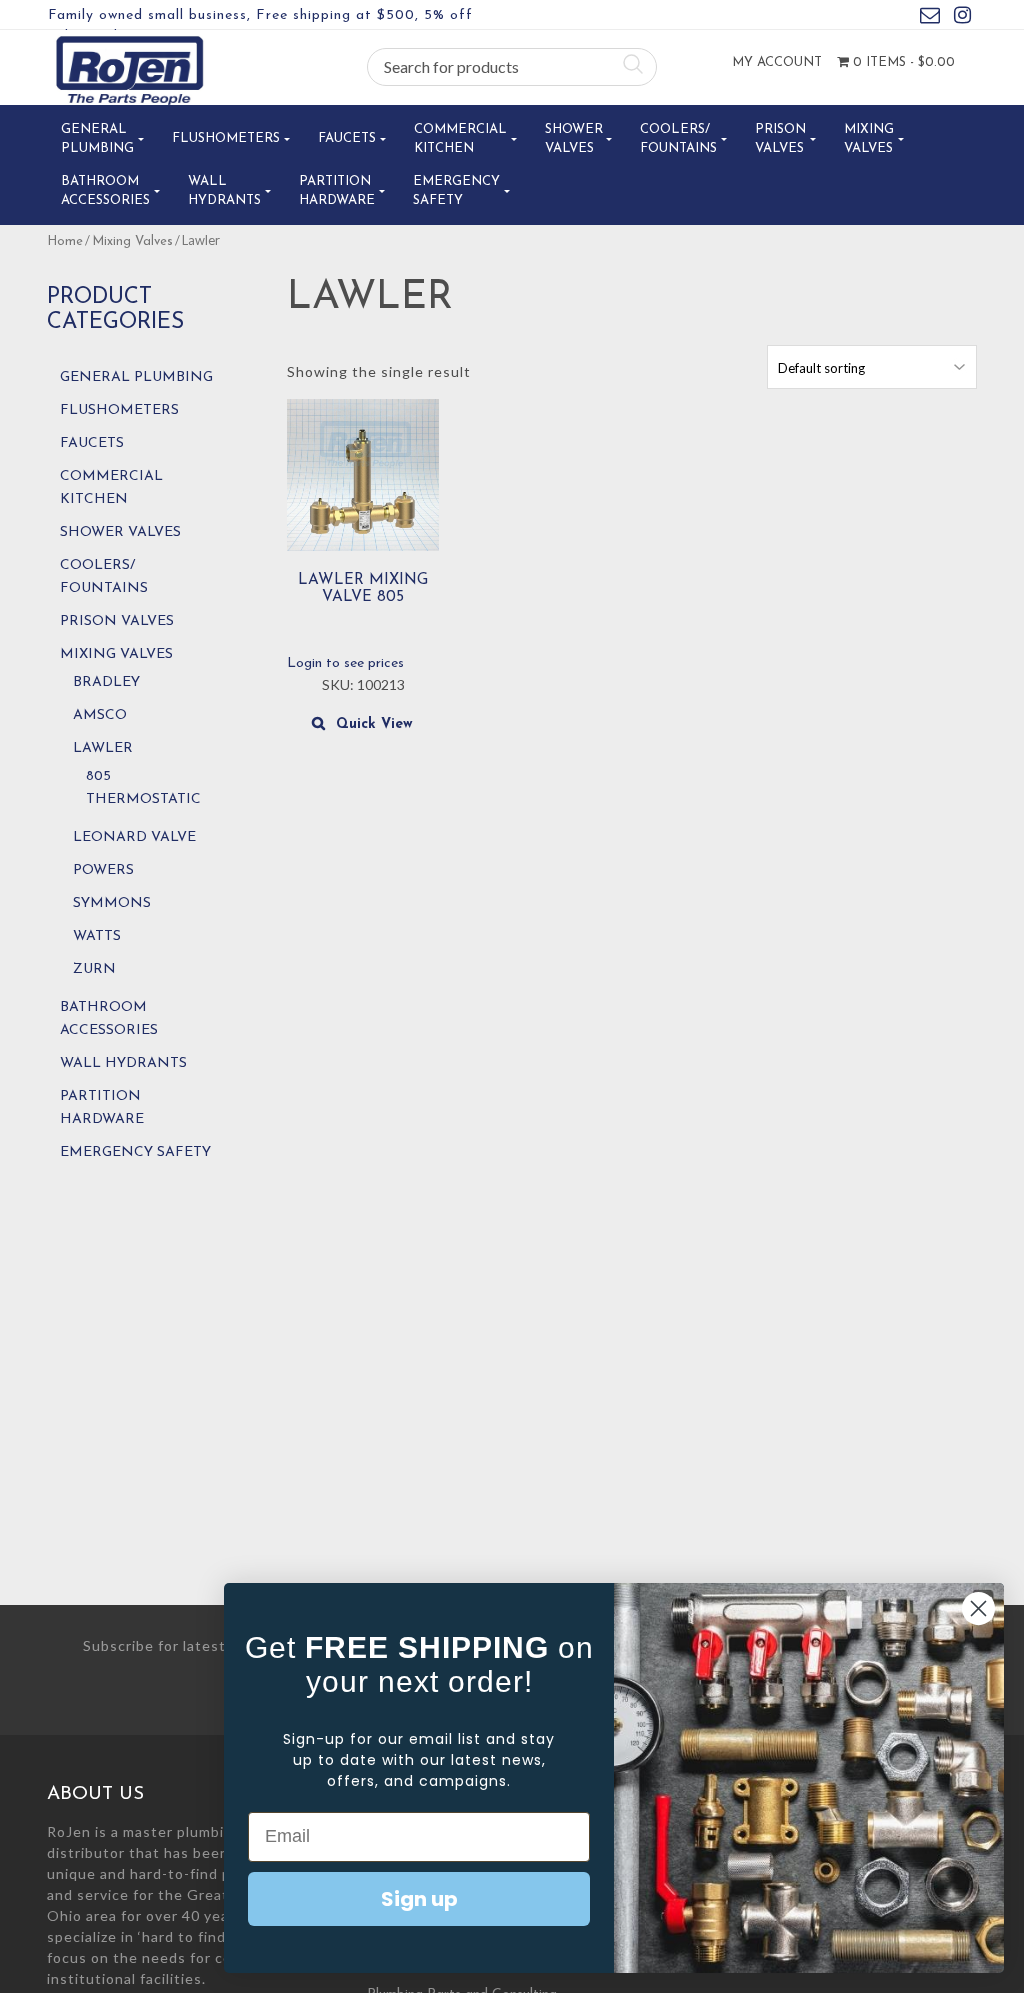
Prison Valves (780, 139)
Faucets (347, 138)
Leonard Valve (134, 837)
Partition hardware (337, 191)
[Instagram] (962, 18)
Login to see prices (345, 663)
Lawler (103, 748)
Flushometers (226, 138)
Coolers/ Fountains (678, 139)
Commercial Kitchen (460, 139)
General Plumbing (97, 139)
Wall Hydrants (224, 191)
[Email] (930, 18)
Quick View (374, 724)
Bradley (106, 682)
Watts (97, 936)
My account (777, 62)
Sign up (419, 1899)
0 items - (902, 62)
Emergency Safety (456, 191)
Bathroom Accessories (105, 191)
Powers (103, 870)
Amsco (100, 715)
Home (65, 241)
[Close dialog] (978, 1608)
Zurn (94, 969)
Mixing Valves (869, 139)
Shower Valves (574, 139)
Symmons (112, 903)
